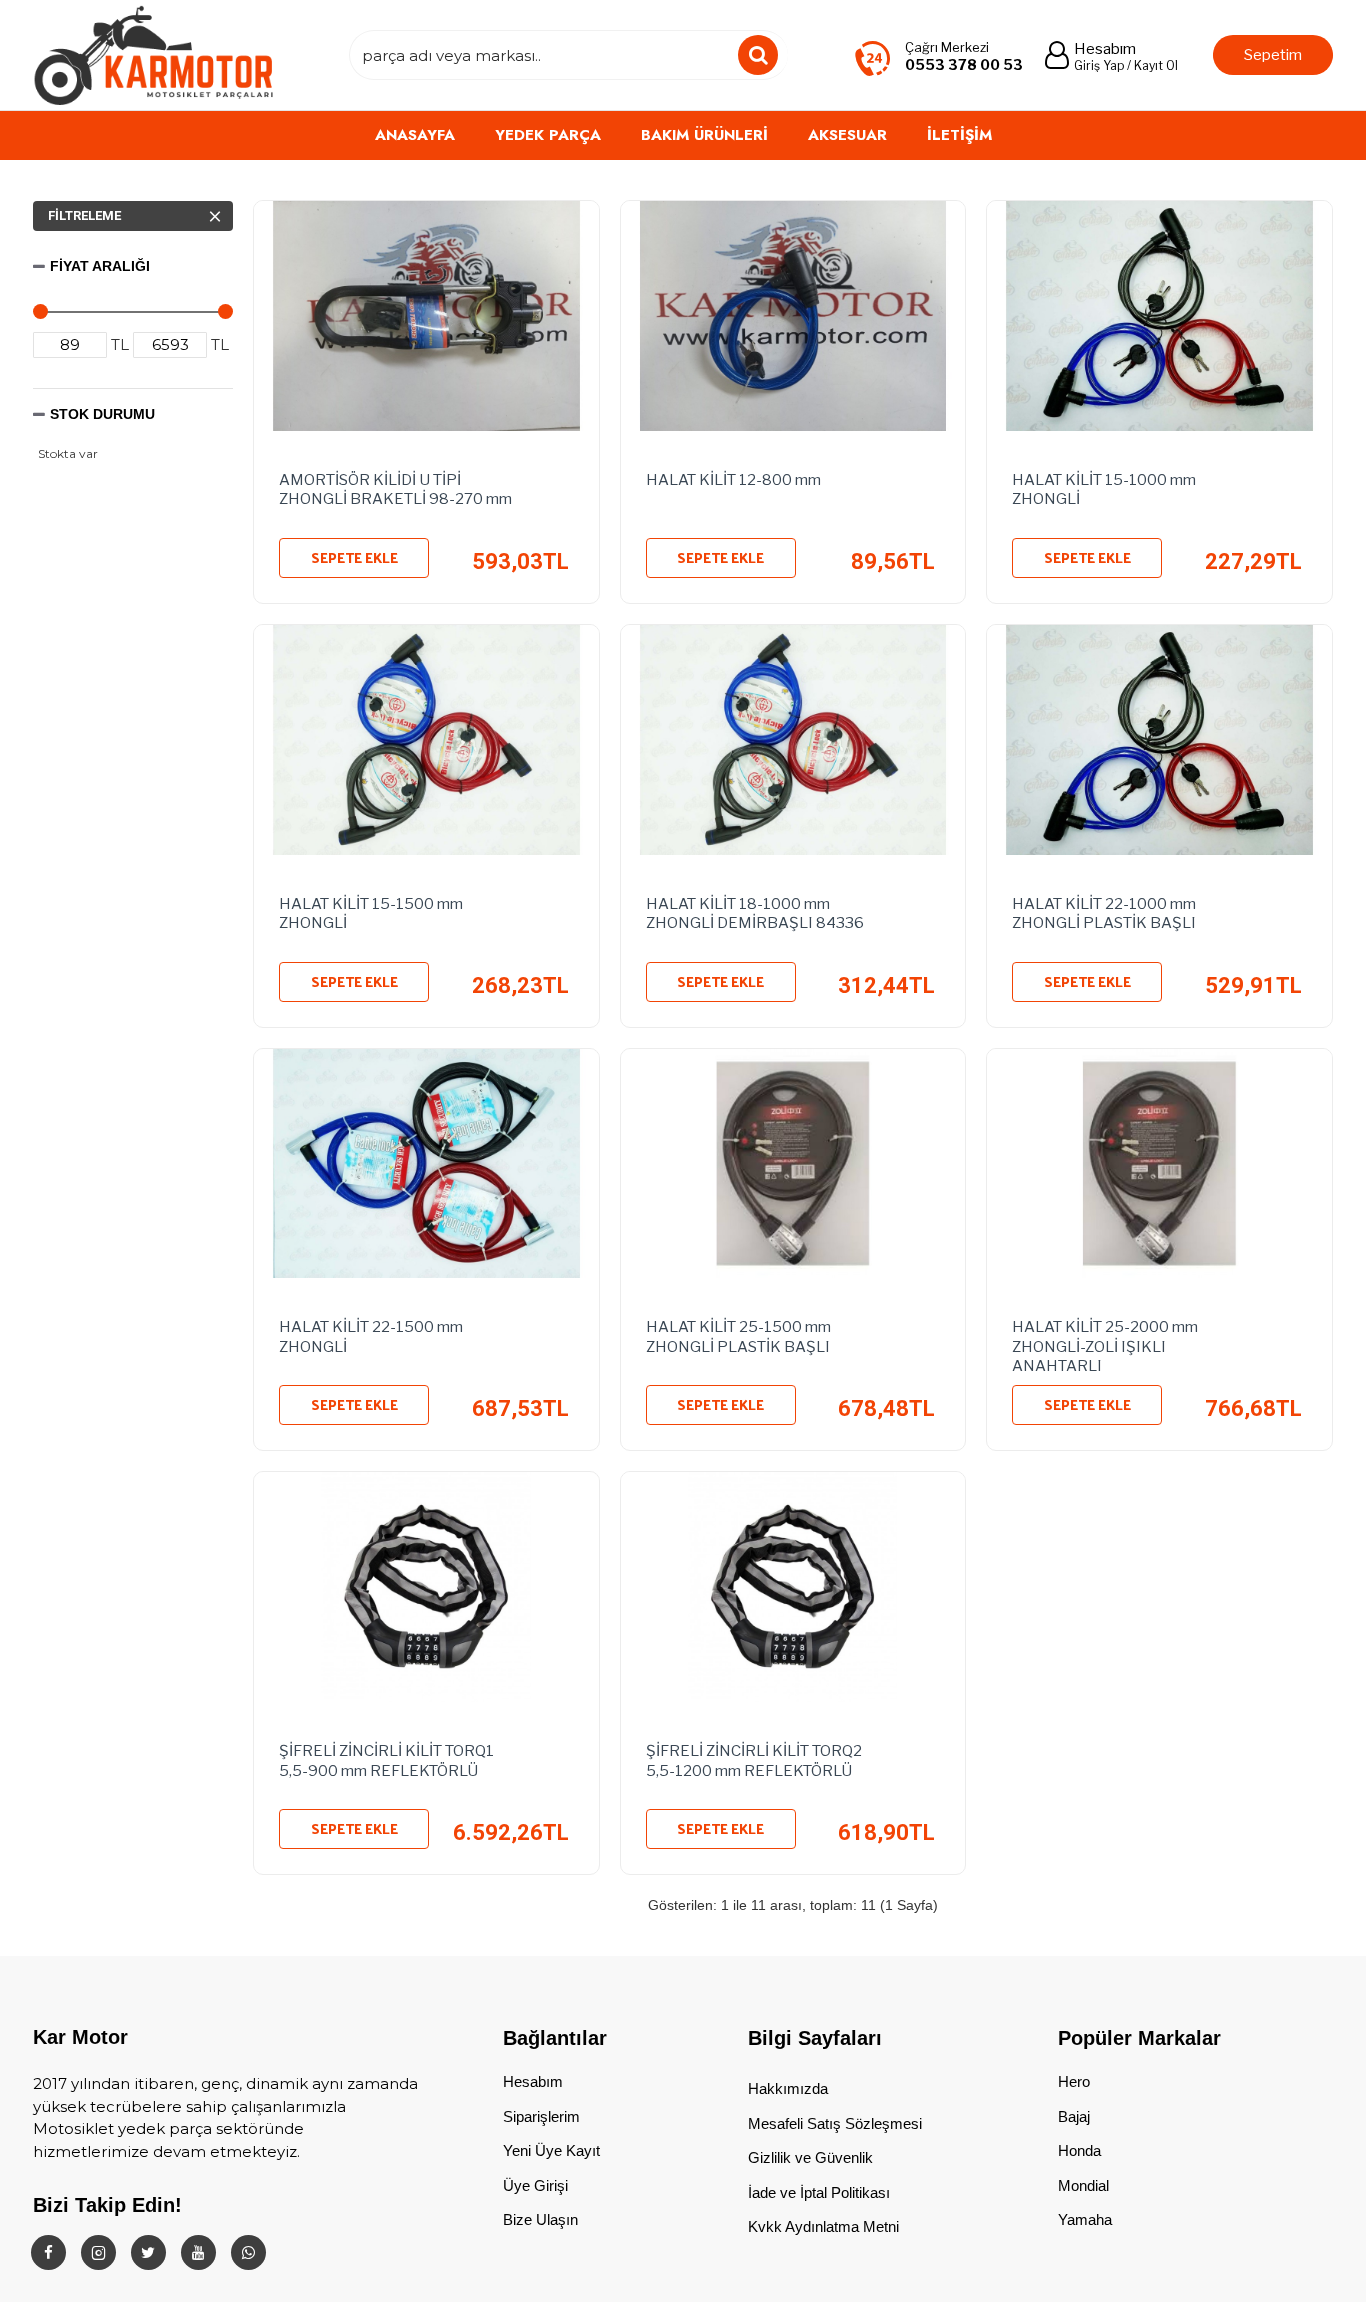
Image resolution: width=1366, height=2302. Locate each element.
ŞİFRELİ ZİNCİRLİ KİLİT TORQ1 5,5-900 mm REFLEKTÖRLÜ (386, 1761)
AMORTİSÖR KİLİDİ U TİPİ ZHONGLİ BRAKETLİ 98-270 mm (395, 490)
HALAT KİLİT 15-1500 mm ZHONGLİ (371, 914)
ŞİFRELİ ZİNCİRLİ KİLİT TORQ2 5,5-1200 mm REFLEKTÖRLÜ (754, 1761)
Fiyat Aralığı (100, 266)
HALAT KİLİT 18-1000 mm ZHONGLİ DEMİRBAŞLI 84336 (755, 914)
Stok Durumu (102, 414)
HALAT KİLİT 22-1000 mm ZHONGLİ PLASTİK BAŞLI (1104, 914)
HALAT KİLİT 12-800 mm (733, 480)
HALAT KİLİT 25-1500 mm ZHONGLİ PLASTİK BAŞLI (738, 1337)
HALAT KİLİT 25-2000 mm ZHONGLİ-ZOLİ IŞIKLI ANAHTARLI (1105, 1343)
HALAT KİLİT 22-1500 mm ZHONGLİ (371, 1337)
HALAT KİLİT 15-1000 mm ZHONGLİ (1104, 490)
